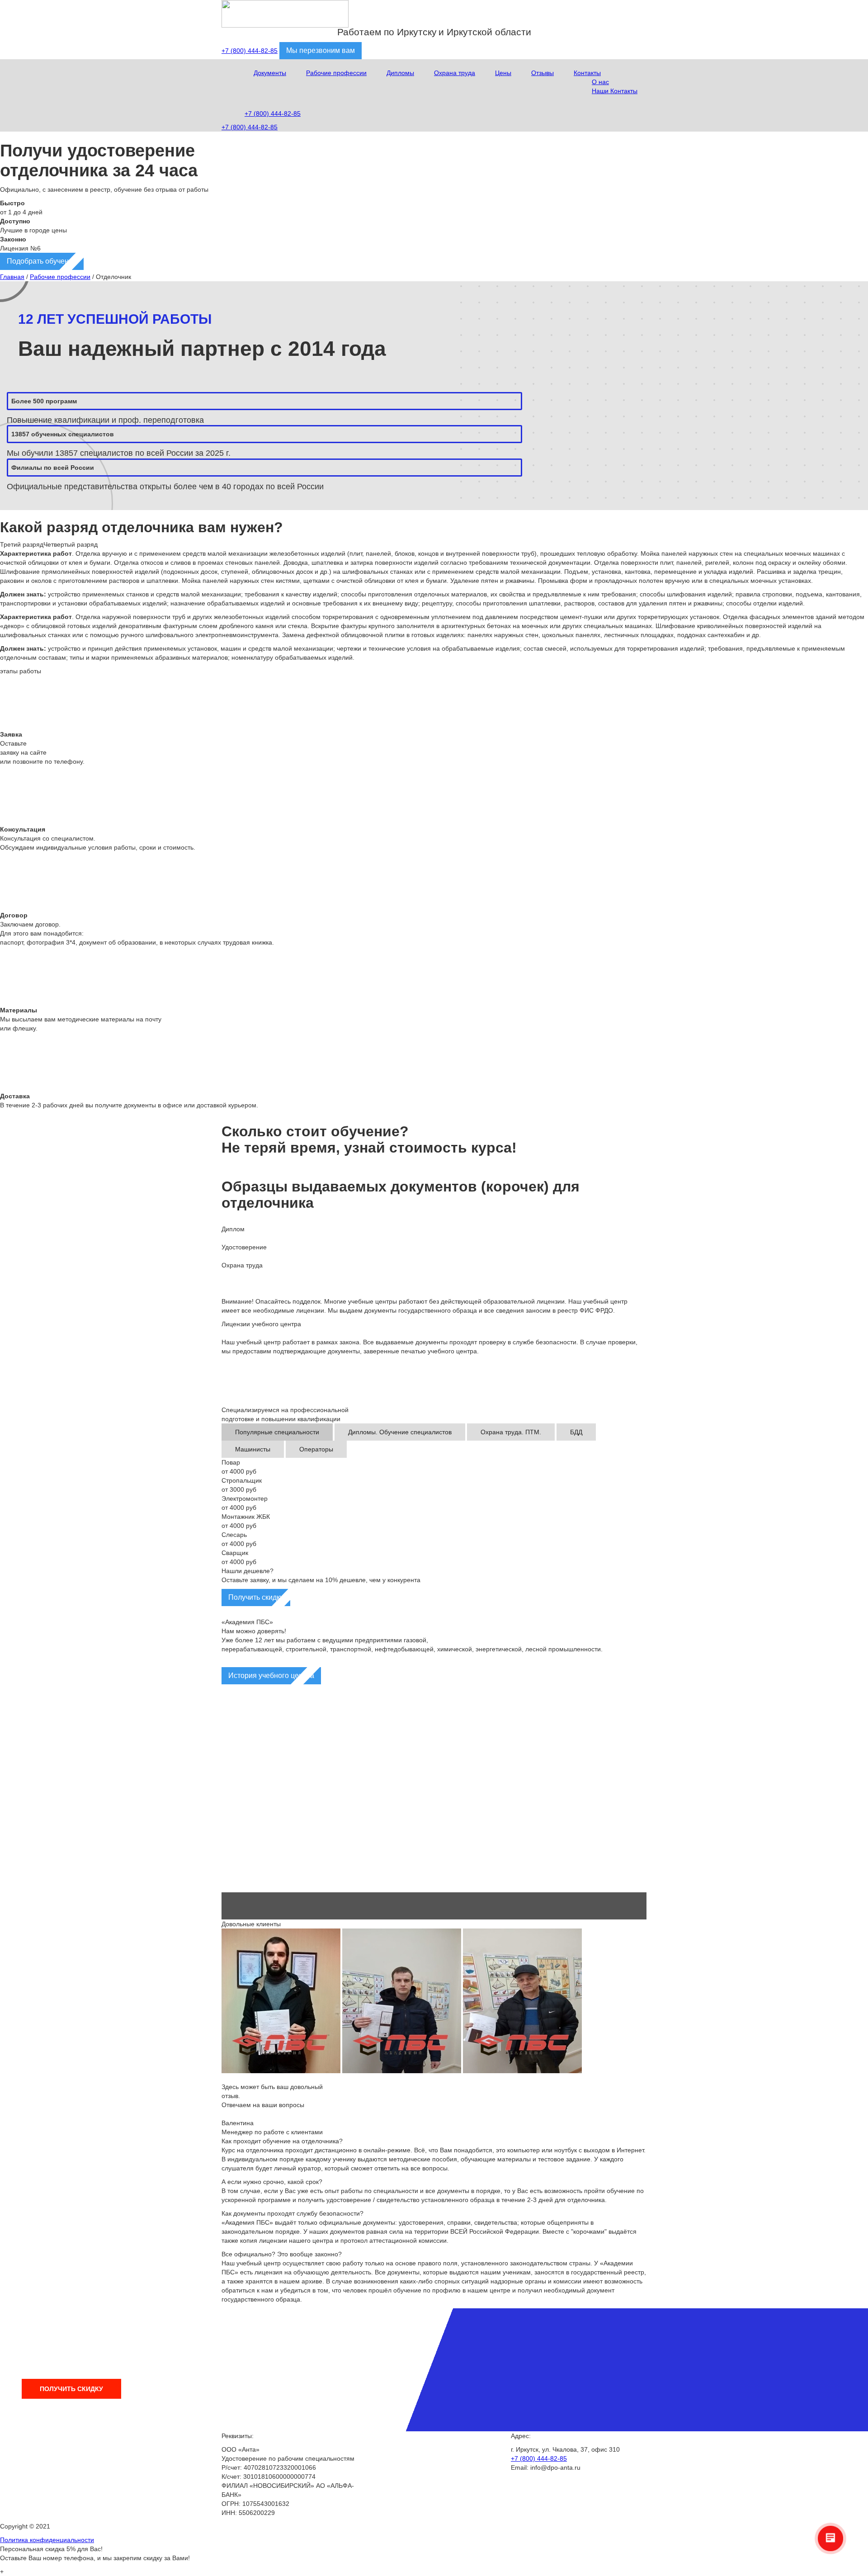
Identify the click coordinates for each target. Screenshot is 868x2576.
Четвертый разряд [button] (71, 544)
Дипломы (400, 73)
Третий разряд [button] (22, 544)
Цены (503, 73)
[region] (434, 1803)
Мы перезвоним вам (321, 50)
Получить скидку (256, 1597)
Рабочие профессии (336, 73)
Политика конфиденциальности (47, 2540)
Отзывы (542, 73)
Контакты (587, 73)
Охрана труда (455, 73)
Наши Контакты (615, 91)
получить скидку (71, 2389)
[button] (434, 1871)
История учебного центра (271, 1676)
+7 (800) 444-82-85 (250, 51)
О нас (600, 82)
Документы (270, 73)
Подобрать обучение (42, 261)
